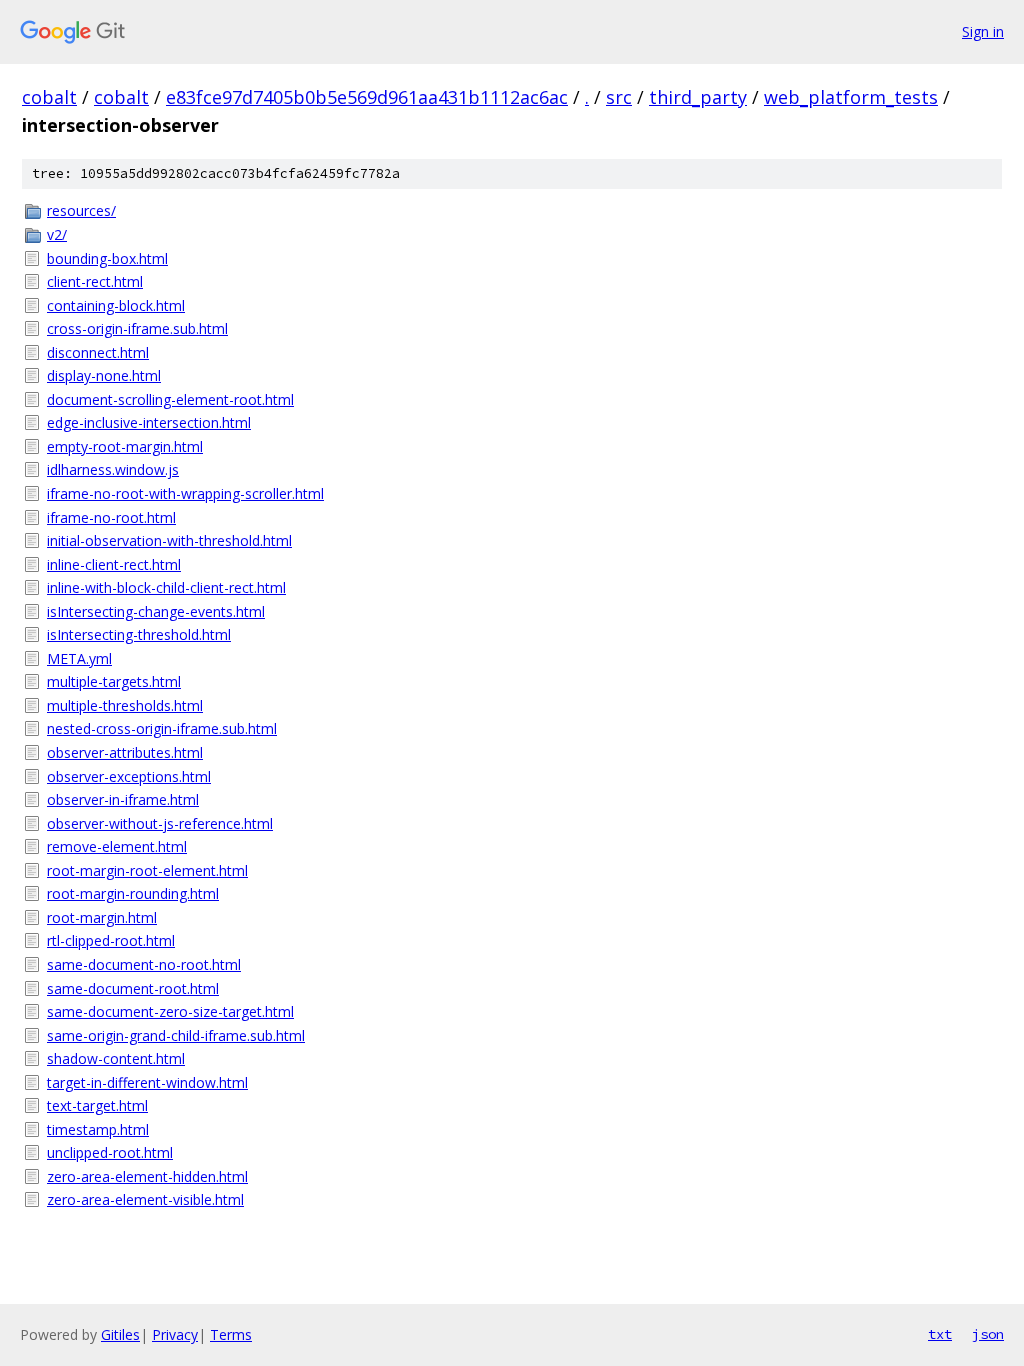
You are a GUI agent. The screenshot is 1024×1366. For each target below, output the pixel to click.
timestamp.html (98, 1129)
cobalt (49, 97)
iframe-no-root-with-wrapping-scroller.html (185, 493)
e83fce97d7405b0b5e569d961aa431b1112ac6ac (367, 97)
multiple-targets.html (114, 681)
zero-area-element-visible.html (145, 1199)
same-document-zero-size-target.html (170, 1011)
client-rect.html (95, 281)
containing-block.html (116, 305)
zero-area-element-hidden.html (147, 1176)
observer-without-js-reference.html (160, 823)
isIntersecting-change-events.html (156, 611)
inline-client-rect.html (114, 564)
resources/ (81, 210)
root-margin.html (102, 917)
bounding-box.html (107, 258)
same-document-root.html (133, 988)
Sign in (983, 31)
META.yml (79, 658)
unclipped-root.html (110, 1152)
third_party (698, 97)
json (988, 1334)
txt (940, 1334)
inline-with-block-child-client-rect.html (166, 587)
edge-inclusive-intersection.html (149, 422)
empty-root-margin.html (125, 446)
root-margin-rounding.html (133, 893)
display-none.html (104, 375)
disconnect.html (98, 352)
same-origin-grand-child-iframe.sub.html (176, 1035)
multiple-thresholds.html (125, 705)
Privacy (175, 1334)
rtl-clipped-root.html (111, 940)
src (619, 97)
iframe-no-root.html (111, 517)
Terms (231, 1334)
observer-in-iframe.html (123, 799)
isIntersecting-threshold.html (139, 634)
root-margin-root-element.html (147, 870)
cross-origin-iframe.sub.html (137, 328)
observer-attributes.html (125, 752)
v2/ (57, 234)
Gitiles (120, 1334)
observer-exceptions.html (129, 776)
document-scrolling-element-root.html (170, 399)
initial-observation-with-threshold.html (169, 540)
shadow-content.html (116, 1058)
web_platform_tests (851, 97)
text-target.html (97, 1105)
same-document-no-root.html (144, 964)
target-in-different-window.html (147, 1082)
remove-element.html (117, 846)
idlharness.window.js (113, 469)
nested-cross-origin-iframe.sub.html (162, 728)
